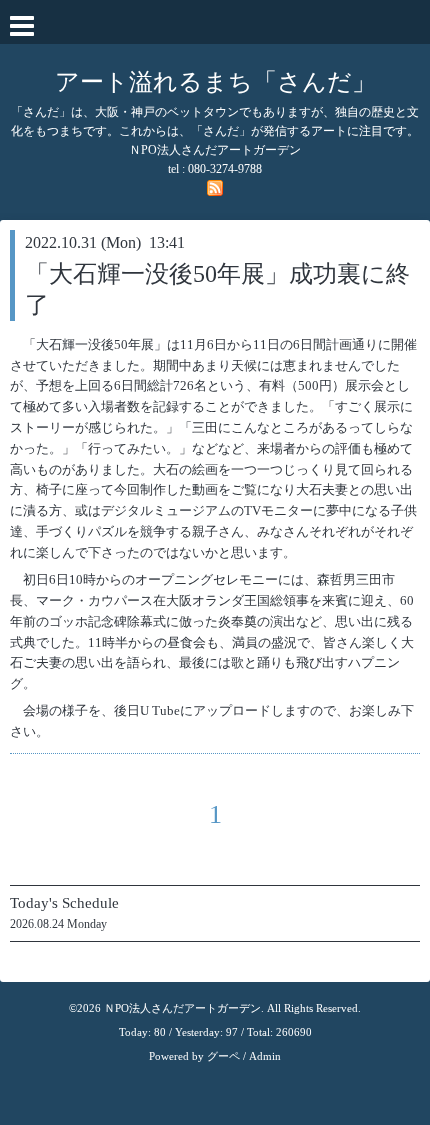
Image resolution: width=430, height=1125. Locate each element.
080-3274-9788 (225, 169)
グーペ (223, 1056)
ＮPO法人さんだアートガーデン (182, 1008)
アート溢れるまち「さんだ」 (215, 82)
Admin (265, 1056)
